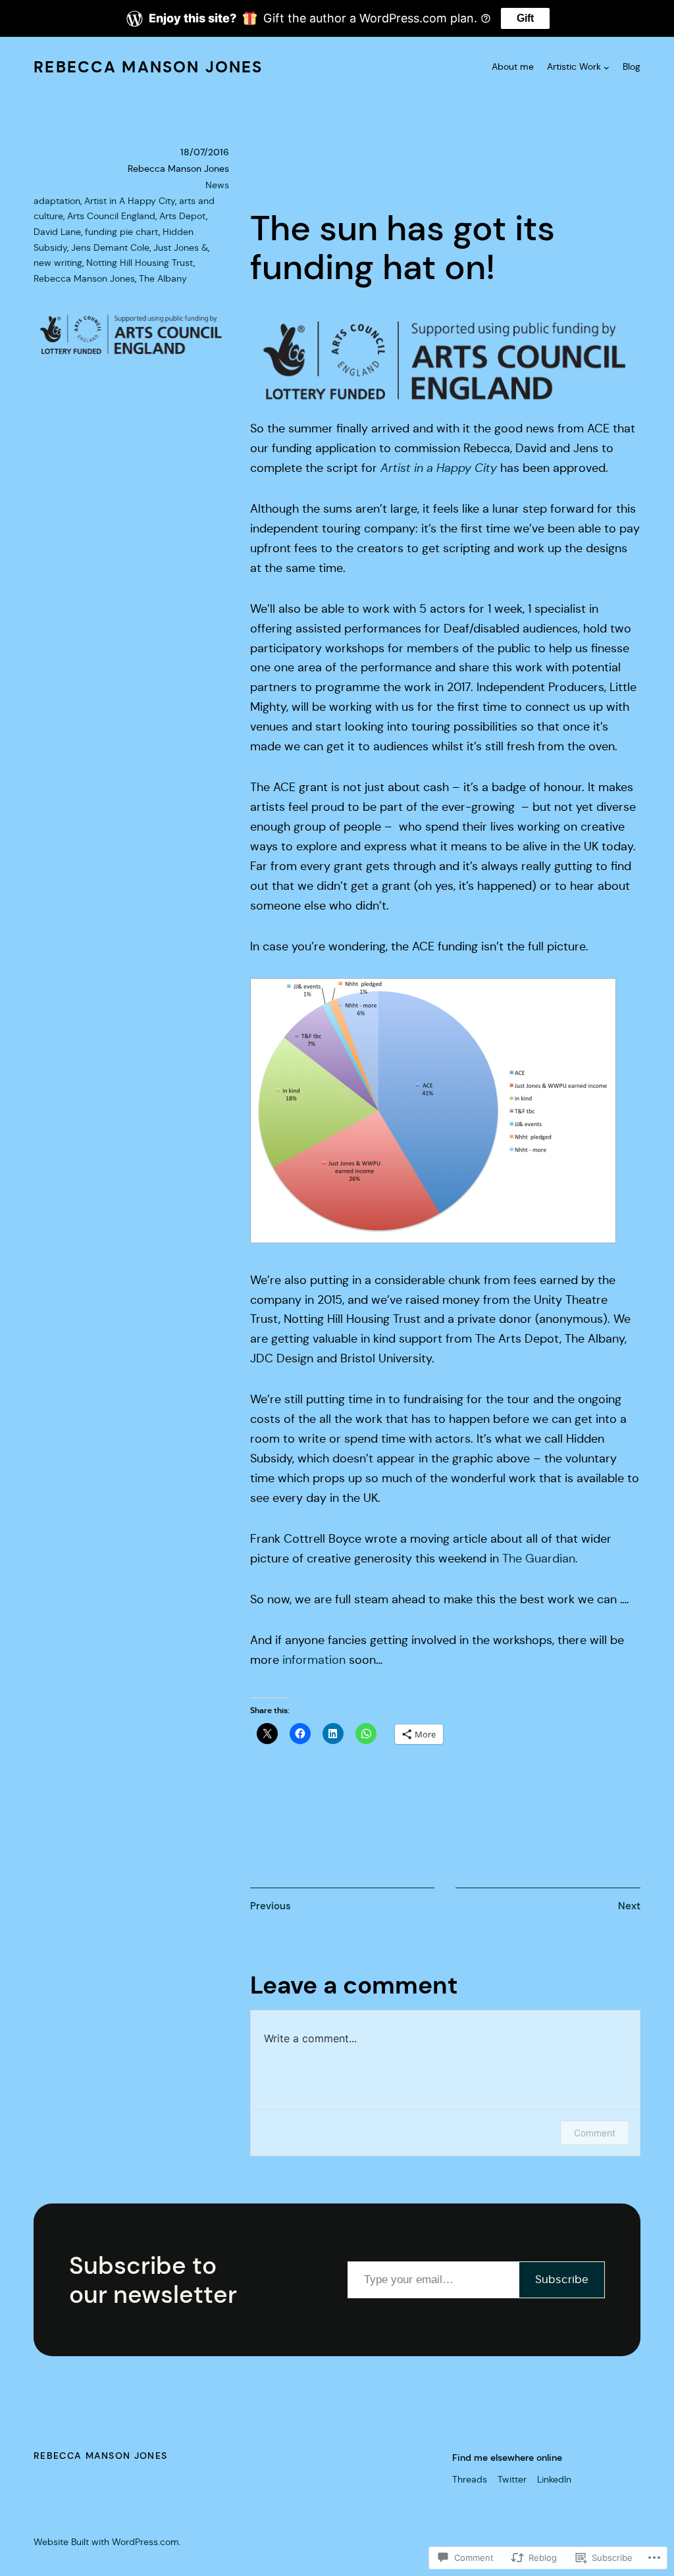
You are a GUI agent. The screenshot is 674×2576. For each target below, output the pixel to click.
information (314, 1660)
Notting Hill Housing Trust (140, 263)
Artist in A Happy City (130, 201)
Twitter (512, 2479)
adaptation (57, 201)
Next (629, 1906)
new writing (58, 263)
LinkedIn (554, 2479)
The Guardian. (542, 1558)
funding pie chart (122, 232)
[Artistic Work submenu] (607, 67)
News (217, 185)
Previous (271, 1906)
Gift (525, 18)
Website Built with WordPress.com (106, 2542)
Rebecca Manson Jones (148, 67)
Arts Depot (183, 216)
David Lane (57, 232)
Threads (470, 2479)
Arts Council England (111, 216)
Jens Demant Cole (110, 247)
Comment (595, 2133)
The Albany (163, 278)
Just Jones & (181, 247)
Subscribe (562, 2280)
